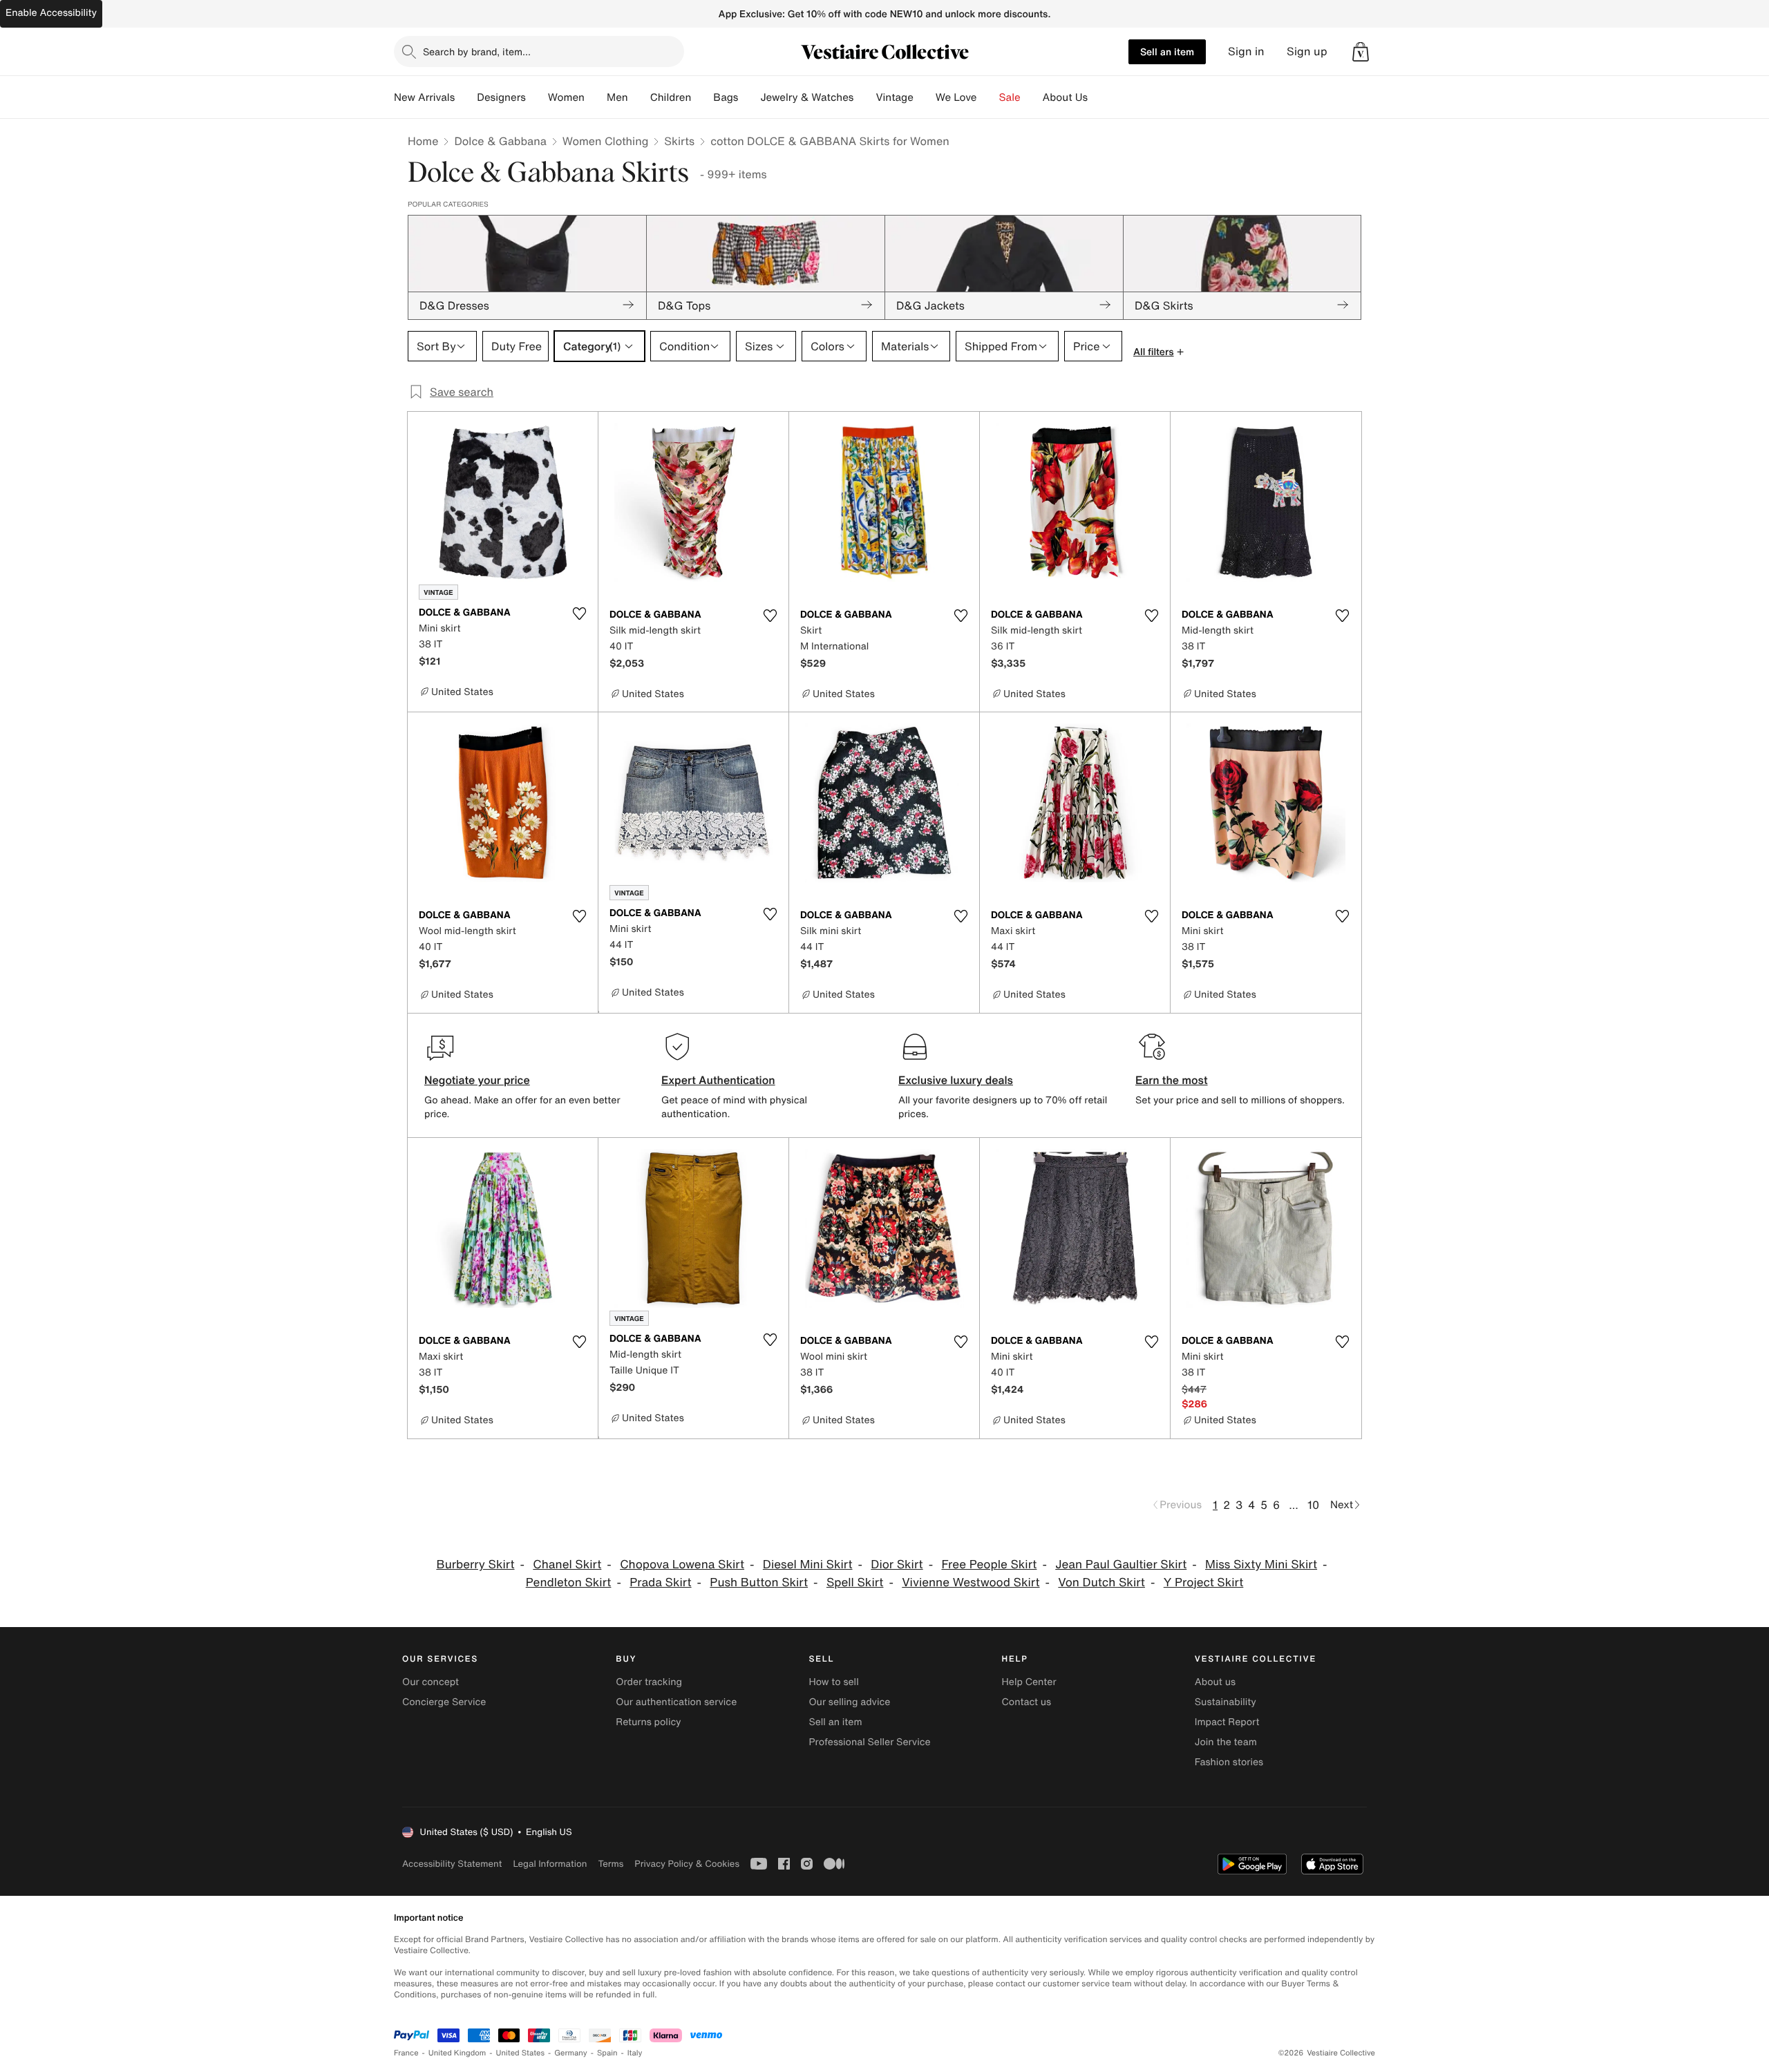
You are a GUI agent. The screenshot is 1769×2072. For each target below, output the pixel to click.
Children (671, 97)
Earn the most (1172, 1080)
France (406, 2053)
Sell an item (1167, 51)
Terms (611, 1864)
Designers (501, 97)
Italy (635, 2053)
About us (1215, 1682)
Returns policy (648, 1722)
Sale (1010, 97)
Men (617, 97)
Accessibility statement (452, 1864)
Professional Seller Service (869, 1742)
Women (566, 97)
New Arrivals (424, 97)
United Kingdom (457, 2053)
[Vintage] (925, 97)
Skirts (679, 141)
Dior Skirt (897, 1565)
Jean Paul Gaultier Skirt (1121, 1565)
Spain (607, 2053)
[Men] (639, 97)
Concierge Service (444, 1702)
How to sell (833, 1682)
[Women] (596, 97)
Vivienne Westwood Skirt (971, 1582)
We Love (956, 97)
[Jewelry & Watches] (864, 97)
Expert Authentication (718, 1080)
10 (1313, 1505)
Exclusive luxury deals (956, 1080)
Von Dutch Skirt (1101, 1582)
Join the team (1226, 1742)
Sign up (1307, 51)
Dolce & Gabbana (500, 141)
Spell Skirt (855, 1582)
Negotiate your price (477, 1080)
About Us (1065, 97)
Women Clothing (606, 141)
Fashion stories (1229, 1762)
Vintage (894, 97)
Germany (571, 2053)
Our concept (431, 1682)
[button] (1361, 52)
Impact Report (1227, 1722)
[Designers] (537, 97)
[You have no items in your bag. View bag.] (1361, 52)
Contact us (1027, 1702)
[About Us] (1099, 97)
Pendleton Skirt (569, 1582)
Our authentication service (676, 1702)
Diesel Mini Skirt (808, 1565)
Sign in (1246, 51)
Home (423, 141)
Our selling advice (849, 1702)
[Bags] (749, 97)
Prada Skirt (660, 1582)
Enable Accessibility (51, 13)
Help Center (1029, 1682)
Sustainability (1226, 1702)
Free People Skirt (989, 1565)
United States (521, 2053)
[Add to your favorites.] (579, 614)
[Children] (702, 97)
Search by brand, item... (477, 51)
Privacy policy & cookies (687, 1864)
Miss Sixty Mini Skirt (1261, 1565)
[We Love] (988, 97)
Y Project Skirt (1204, 1582)
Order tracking (649, 1682)
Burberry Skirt (475, 1565)
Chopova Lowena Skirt (682, 1565)
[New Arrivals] (466, 97)
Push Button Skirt (759, 1582)
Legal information (550, 1864)
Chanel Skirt (567, 1565)
